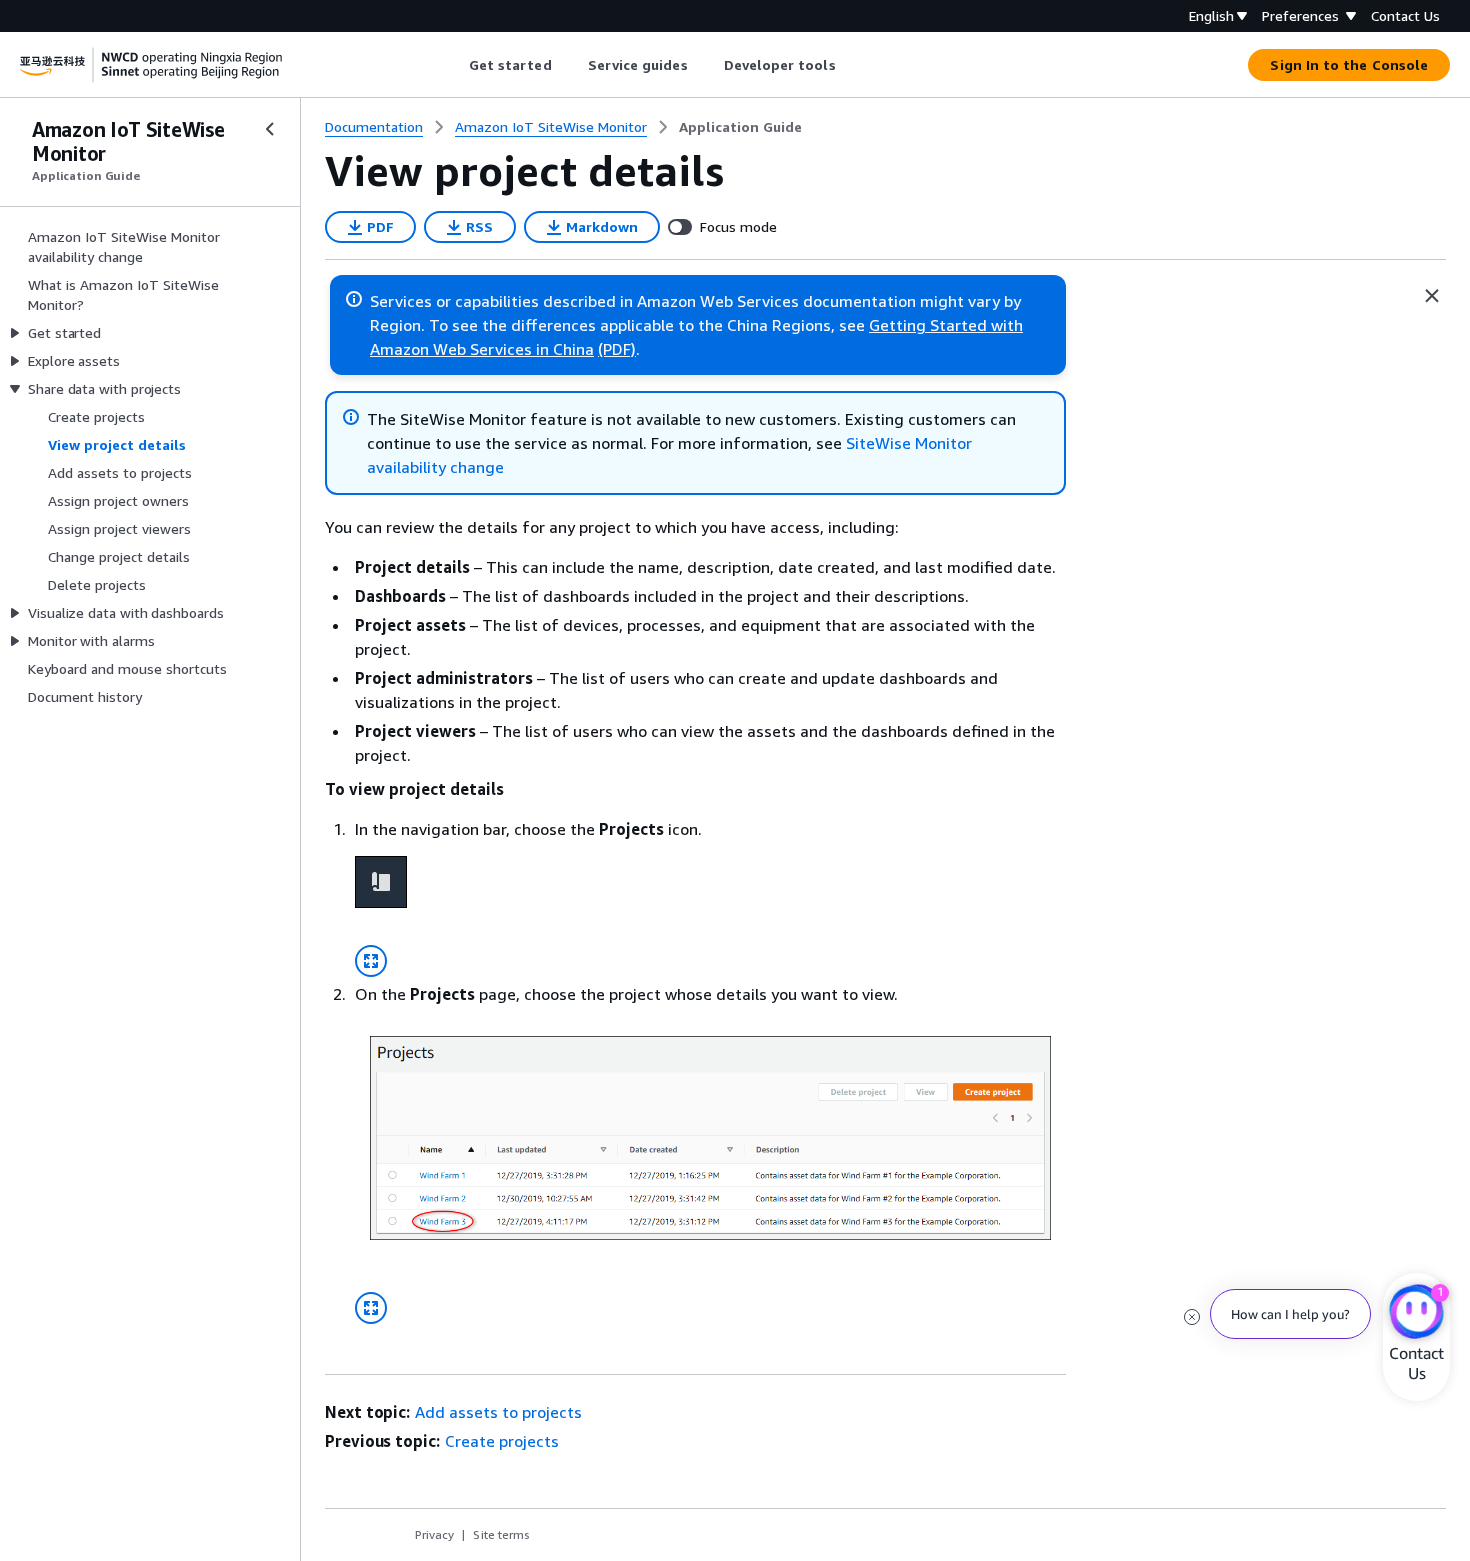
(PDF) (617, 349)
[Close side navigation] (270, 129)
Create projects (502, 1441)
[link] (740, 127)
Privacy (434, 1534)
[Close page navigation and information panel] (1432, 296)
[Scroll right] (850, 65)
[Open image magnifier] (371, 961)
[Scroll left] (453, 65)
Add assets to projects (498, 1412)
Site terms (501, 1534)
